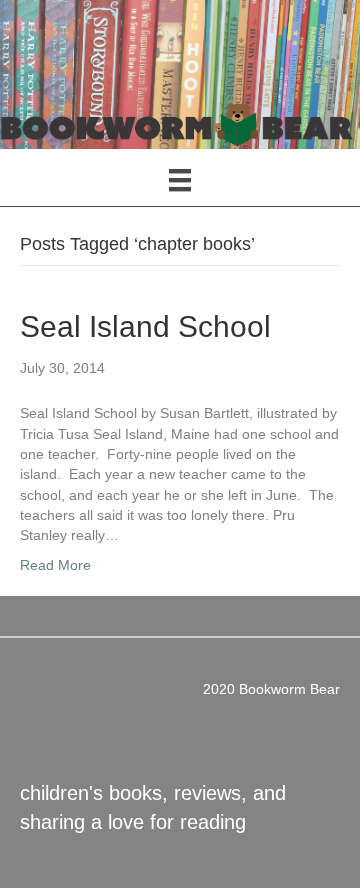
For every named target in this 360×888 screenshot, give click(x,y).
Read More (55, 565)
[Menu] (180, 180)
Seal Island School (145, 326)
